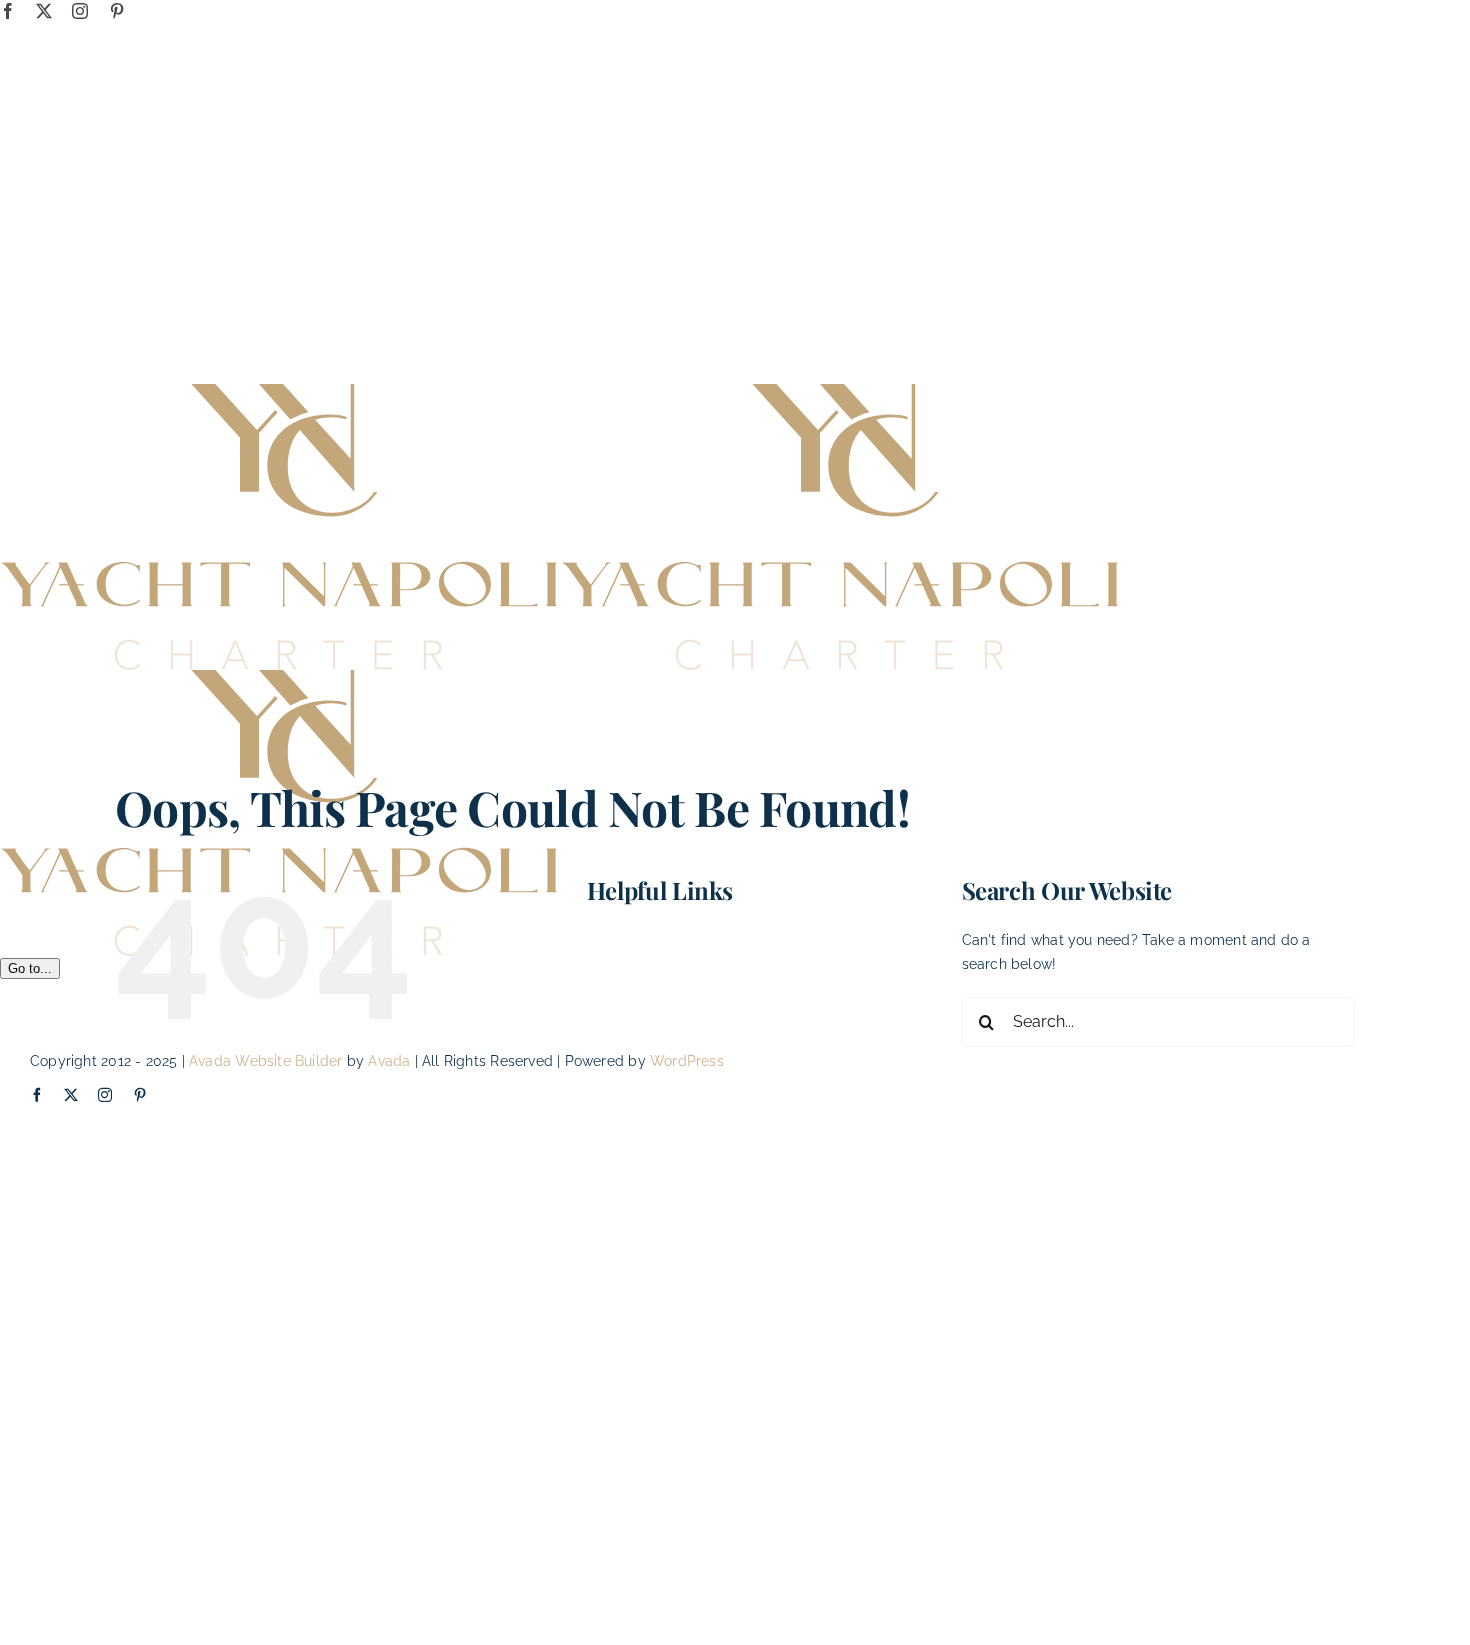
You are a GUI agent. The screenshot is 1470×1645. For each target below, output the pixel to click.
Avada (389, 1061)
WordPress (687, 1061)
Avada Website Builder (265, 1061)
